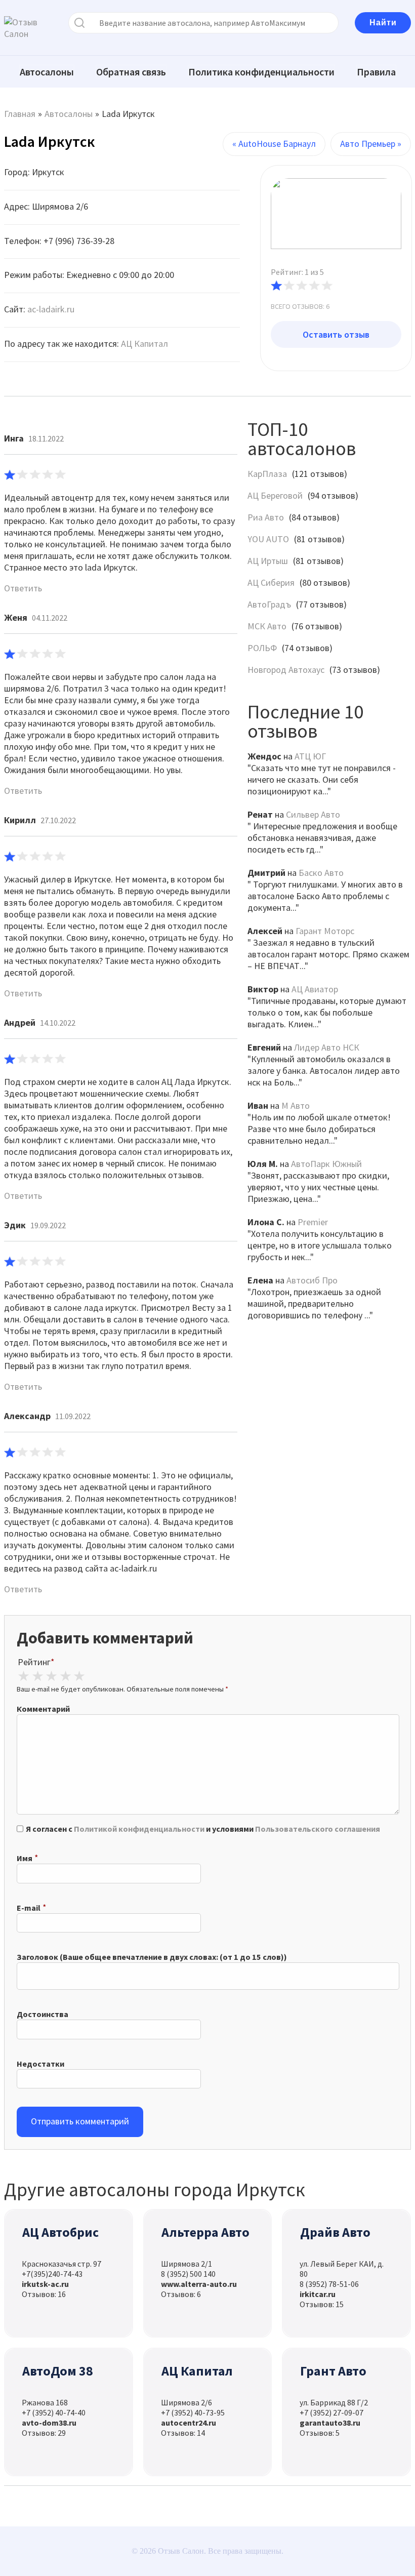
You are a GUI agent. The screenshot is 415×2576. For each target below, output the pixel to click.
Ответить (23, 588)
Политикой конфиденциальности (139, 1829)
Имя (25, 1858)
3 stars (51, 1676)
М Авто (296, 1105)
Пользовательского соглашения (318, 1829)
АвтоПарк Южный (326, 1164)
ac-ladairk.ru (51, 309)
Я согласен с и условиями (203, 1829)
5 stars (79, 1676)
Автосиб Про (312, 1280)
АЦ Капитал (144, 344)
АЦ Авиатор (315, 989)
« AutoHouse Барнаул (274, 144)
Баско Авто (321, 873)
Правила (376, 72)
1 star (23, 1676)
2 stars (37, 1676)
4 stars (65, 1676)
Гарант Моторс (325, 931)
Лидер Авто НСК (327, 1047)
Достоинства (43, 2014)
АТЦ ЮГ (310, 756)
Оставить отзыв (336, 334)
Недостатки (40, 2064)
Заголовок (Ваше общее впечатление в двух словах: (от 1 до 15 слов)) (152, 1957)
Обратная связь (131, 72)
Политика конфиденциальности (261, 72)
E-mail (29, 1908)
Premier (313, 1222)
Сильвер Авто (313, 814)
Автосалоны (47, 72)
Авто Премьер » (371, 144)
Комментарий (43, 1709)
